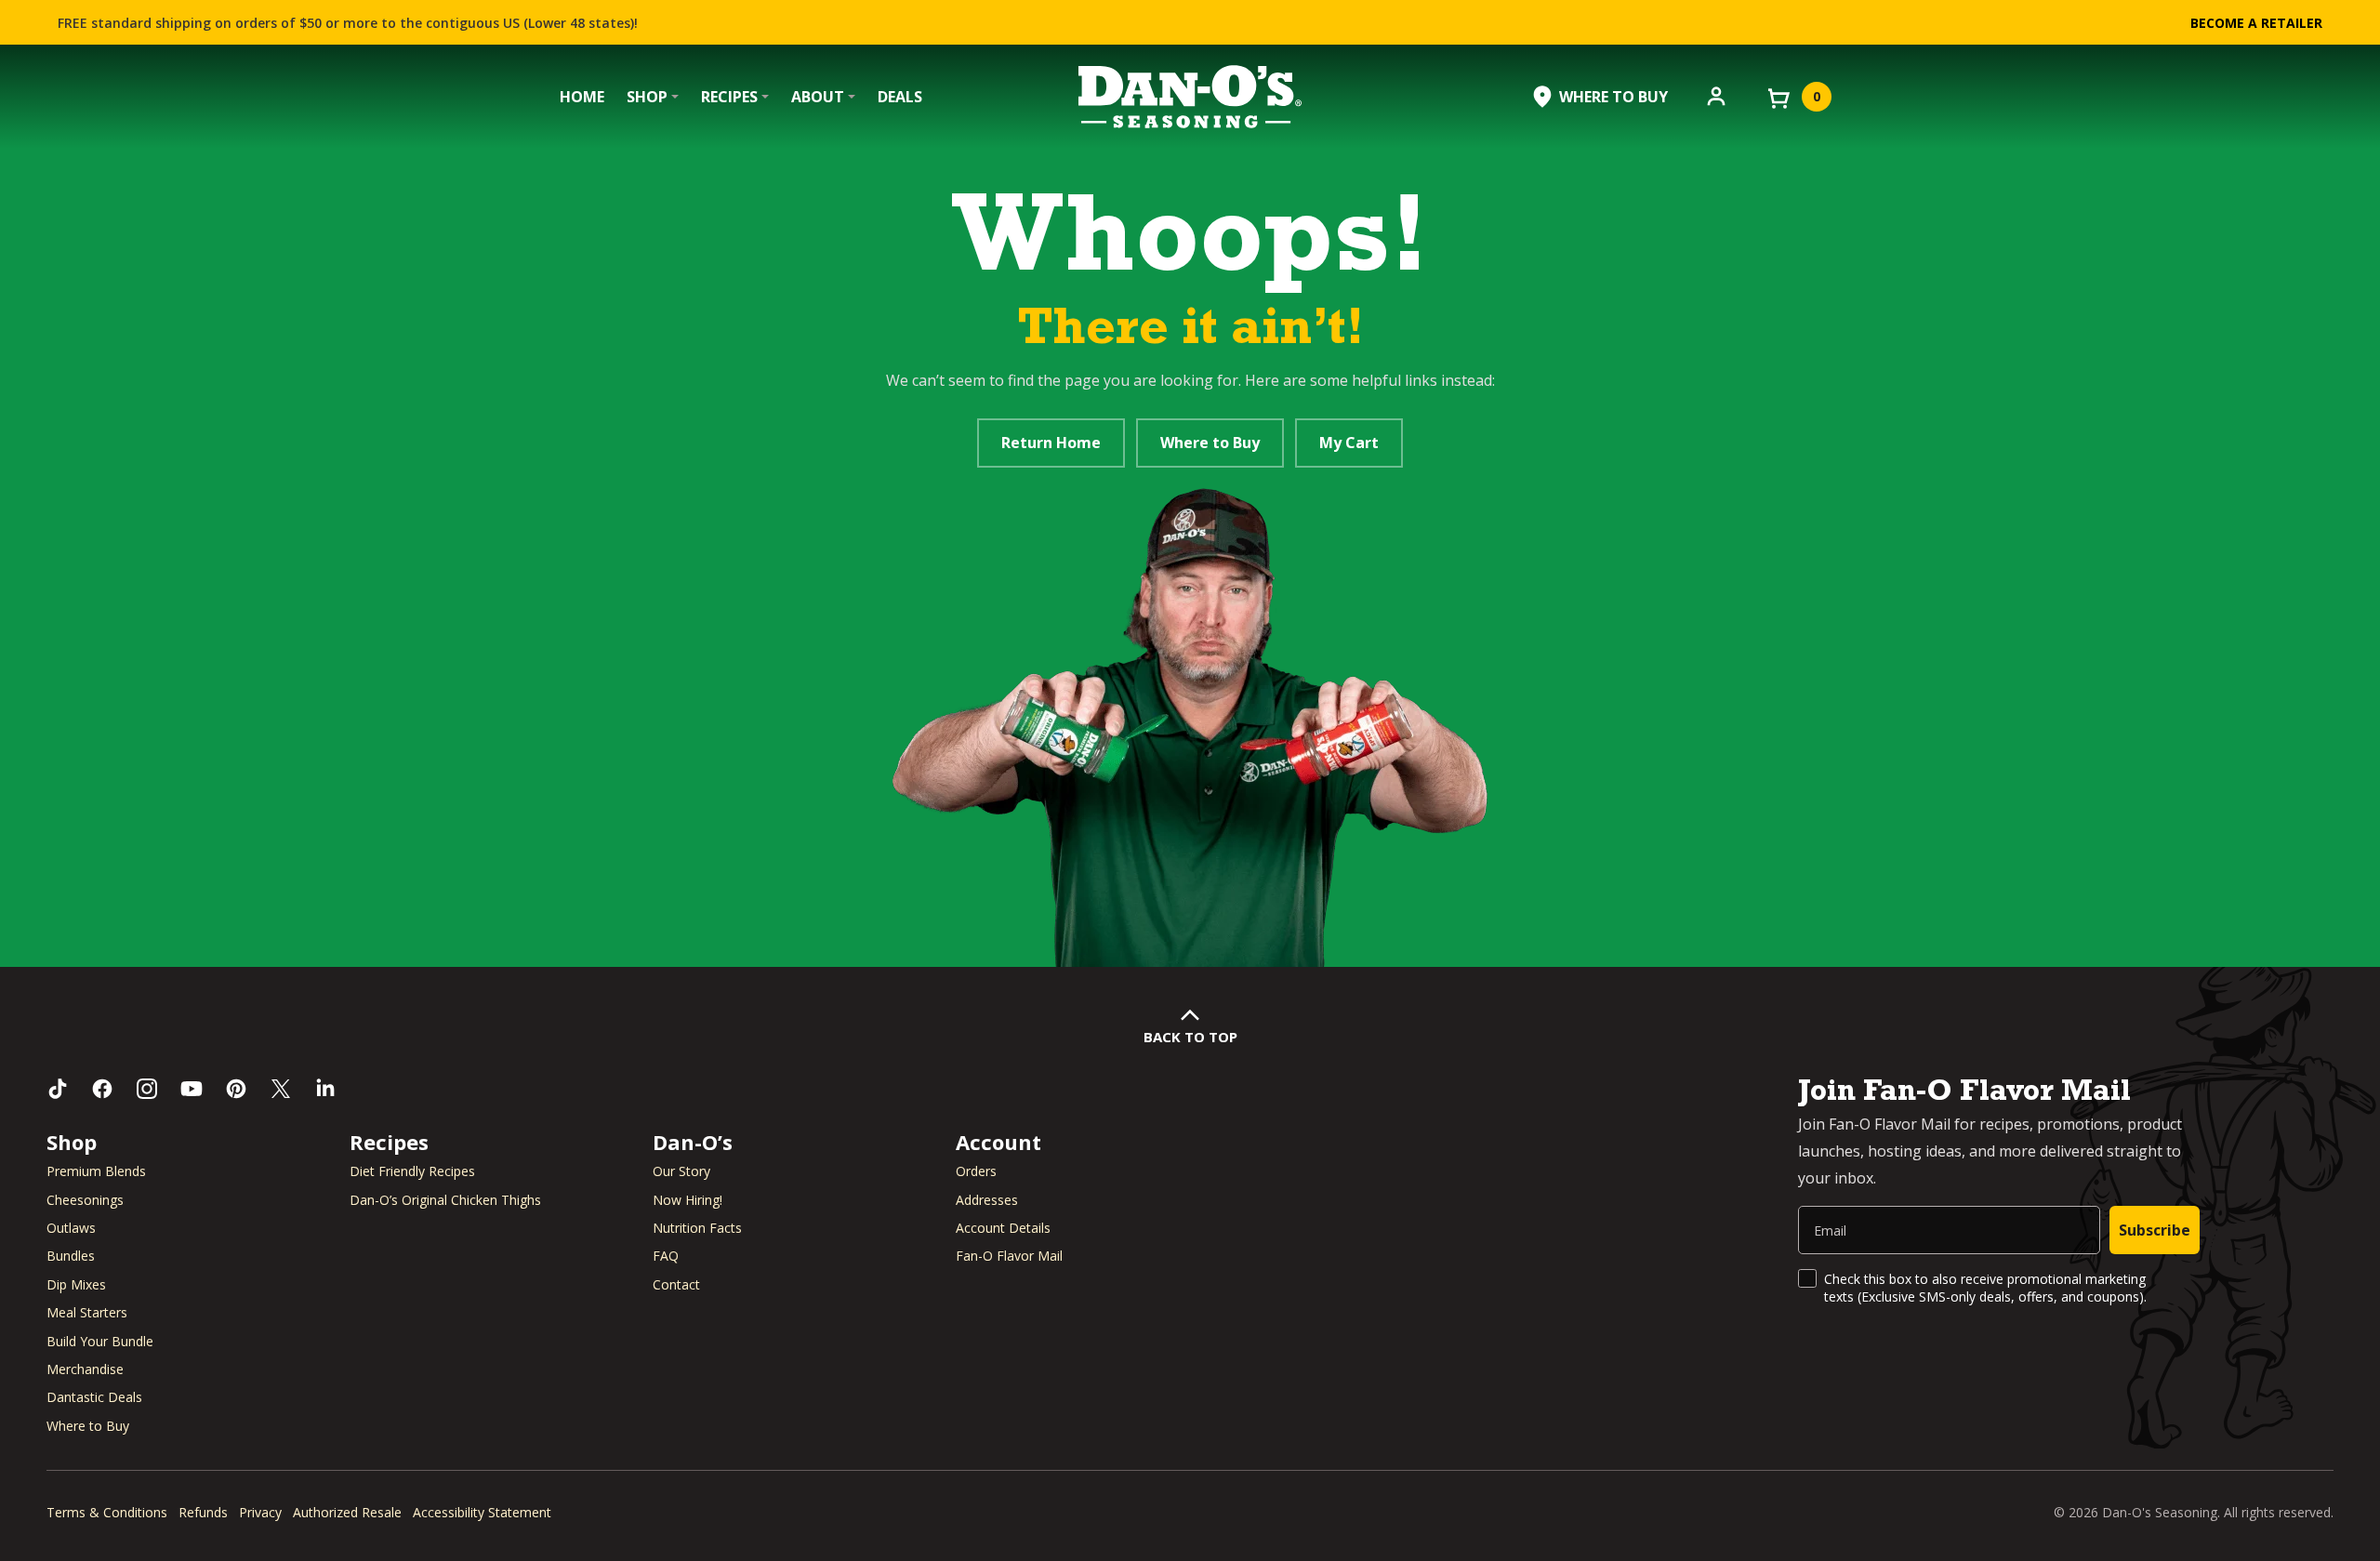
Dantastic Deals (94, 1397)
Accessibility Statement (482, 1512)
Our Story (681, 1171)
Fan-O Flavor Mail (1009, 1256)
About (818, 97)
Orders (976, 1171)
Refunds (203, 1512)
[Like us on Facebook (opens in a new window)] (102, 1089)
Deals (900, 97)
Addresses (987, 1200)
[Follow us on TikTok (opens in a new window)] (58, 1089)
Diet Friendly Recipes (412, 1171)
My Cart (1349, 443)
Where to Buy (1210, 443)
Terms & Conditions (107, 1512)
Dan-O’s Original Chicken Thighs (445, 1200)
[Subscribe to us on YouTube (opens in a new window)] (192, 1089)
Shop (647, 97)
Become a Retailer (2256, 23)
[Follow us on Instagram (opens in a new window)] (147, 1089)
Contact (676, 1284)
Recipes (729, 97)
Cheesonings (85, 1200)
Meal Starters (87, 1312)
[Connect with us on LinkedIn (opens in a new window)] (325, 1089)
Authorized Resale (347, 1512)
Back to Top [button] (1190, 1037)
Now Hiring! (688, 1200)
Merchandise (85, 1369)
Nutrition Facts (697, 1228)
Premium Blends (96, 1171)
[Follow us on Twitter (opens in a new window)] (281, 1089)
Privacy (260, 1512)
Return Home (1051, 443)
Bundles (71, 1256)
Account (998, 1142)
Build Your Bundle (100, 1341)
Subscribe (2155, 1230)
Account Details (1003, 1228)
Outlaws (71, 1228)
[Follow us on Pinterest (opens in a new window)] (236, 1089)
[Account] (1716, 95)
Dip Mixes (76, 1284)
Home (582, 97)
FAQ (666, 1256)
